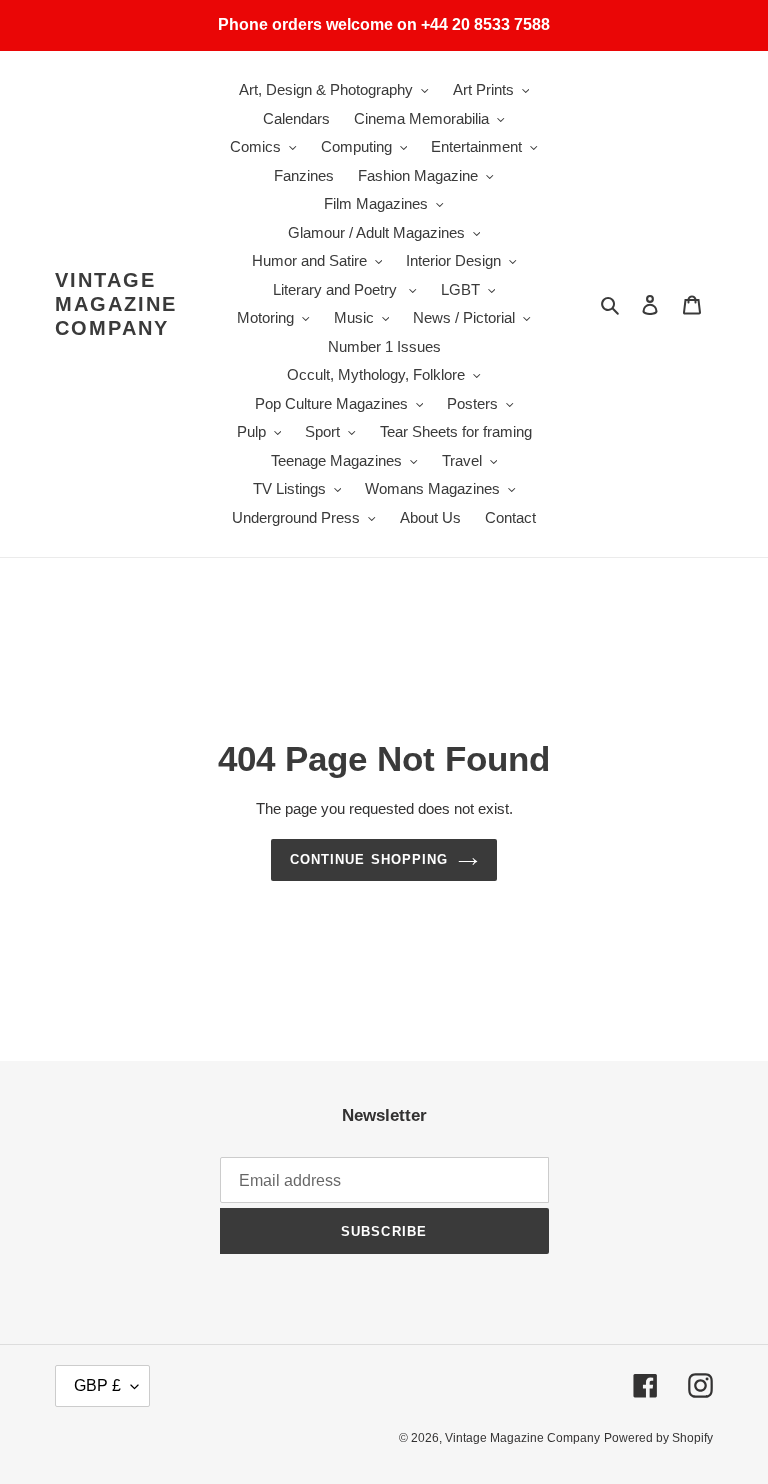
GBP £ (97, 1385)
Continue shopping (369, 859)
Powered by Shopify (658, 1438)
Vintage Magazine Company (116, 304)
